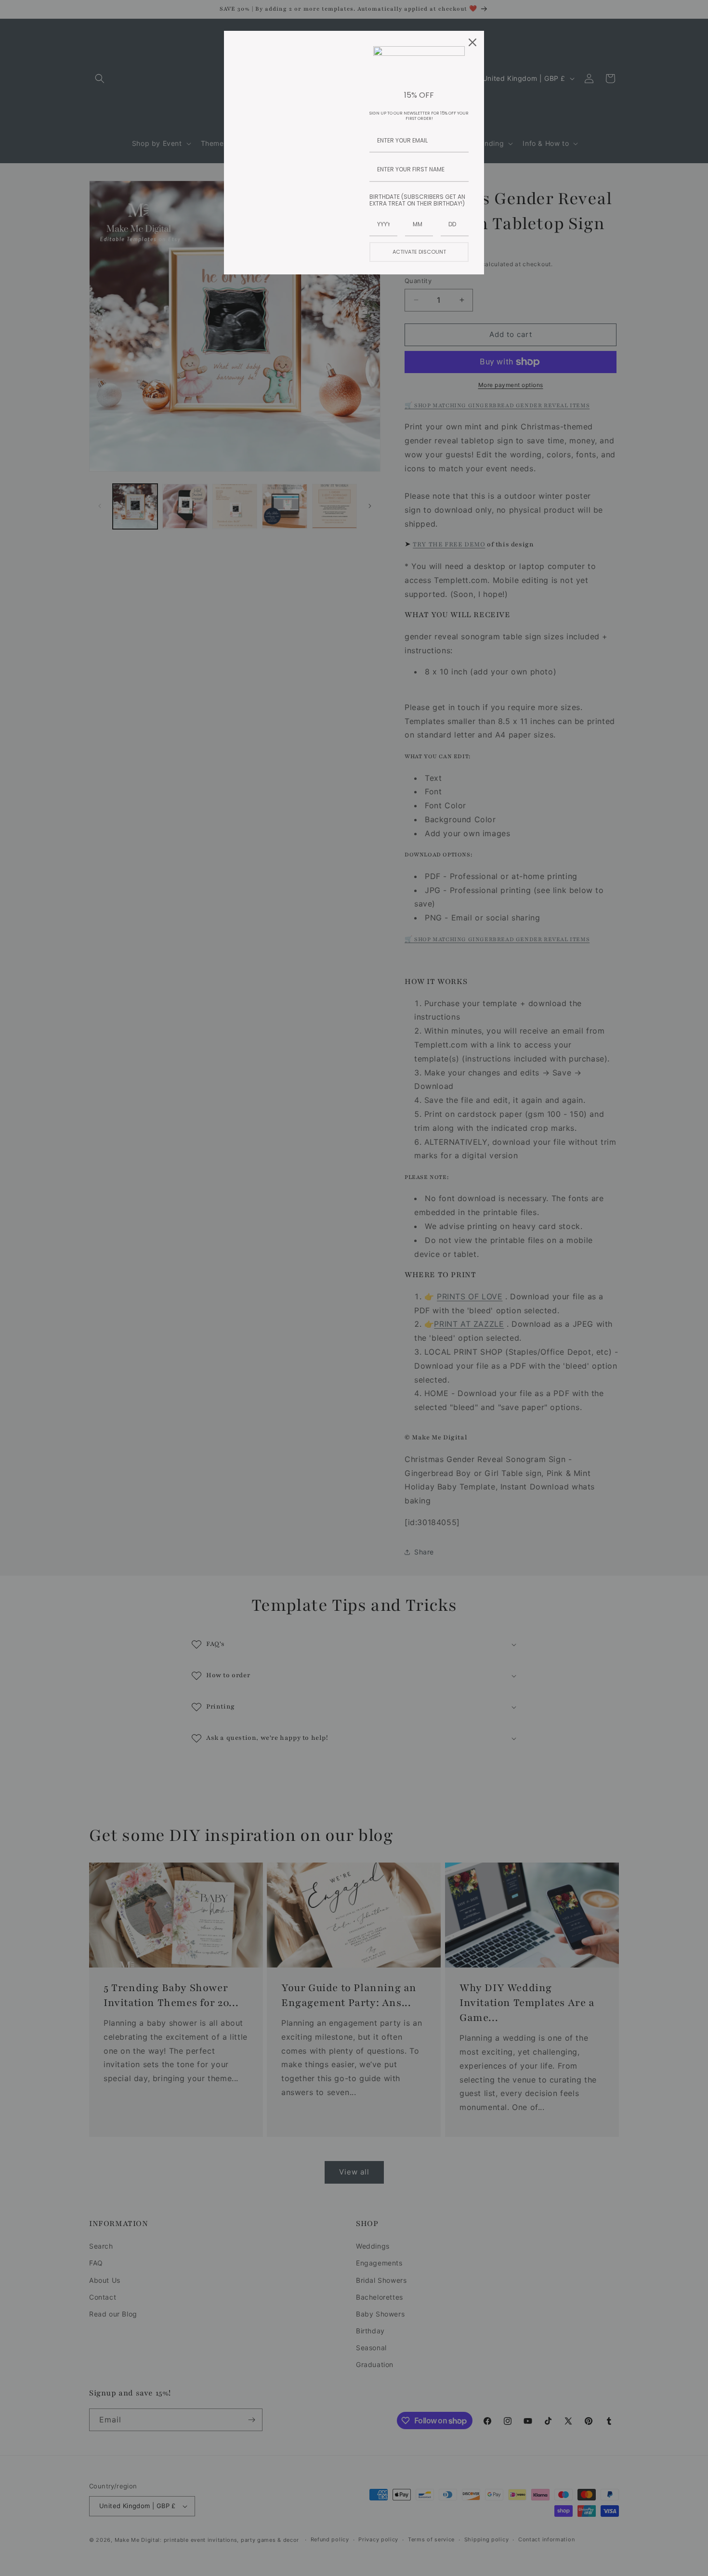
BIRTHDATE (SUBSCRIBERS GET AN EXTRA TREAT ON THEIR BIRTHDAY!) (417, 200)
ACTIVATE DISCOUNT (419, 252)
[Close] (472, 42)
